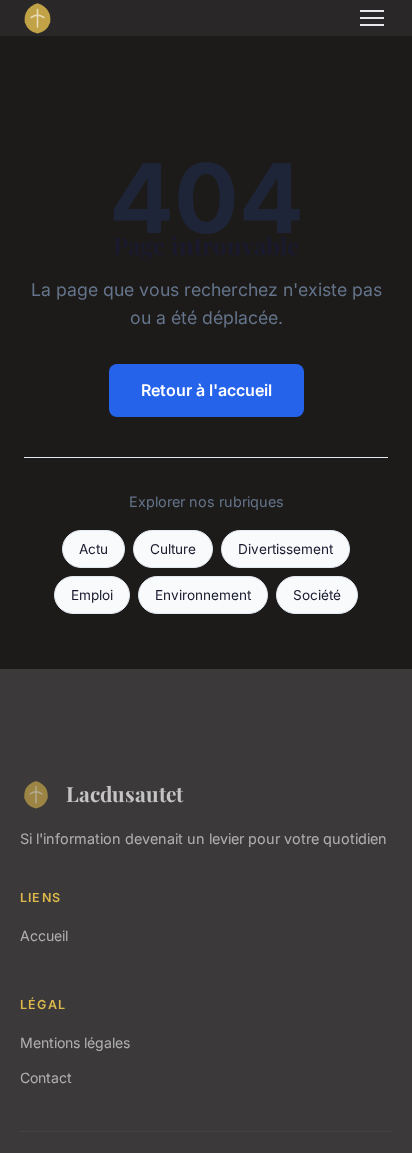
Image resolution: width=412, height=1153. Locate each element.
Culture (173, 549)
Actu (93, 549)
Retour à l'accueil (206, 390)
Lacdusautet (124, 793)
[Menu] (372, 18)
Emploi (92, 595)
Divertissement (285, 549)
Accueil (44, 935)
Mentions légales (75, 1042)
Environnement (203, 595)
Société (317, 595)
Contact (46, 1077)
